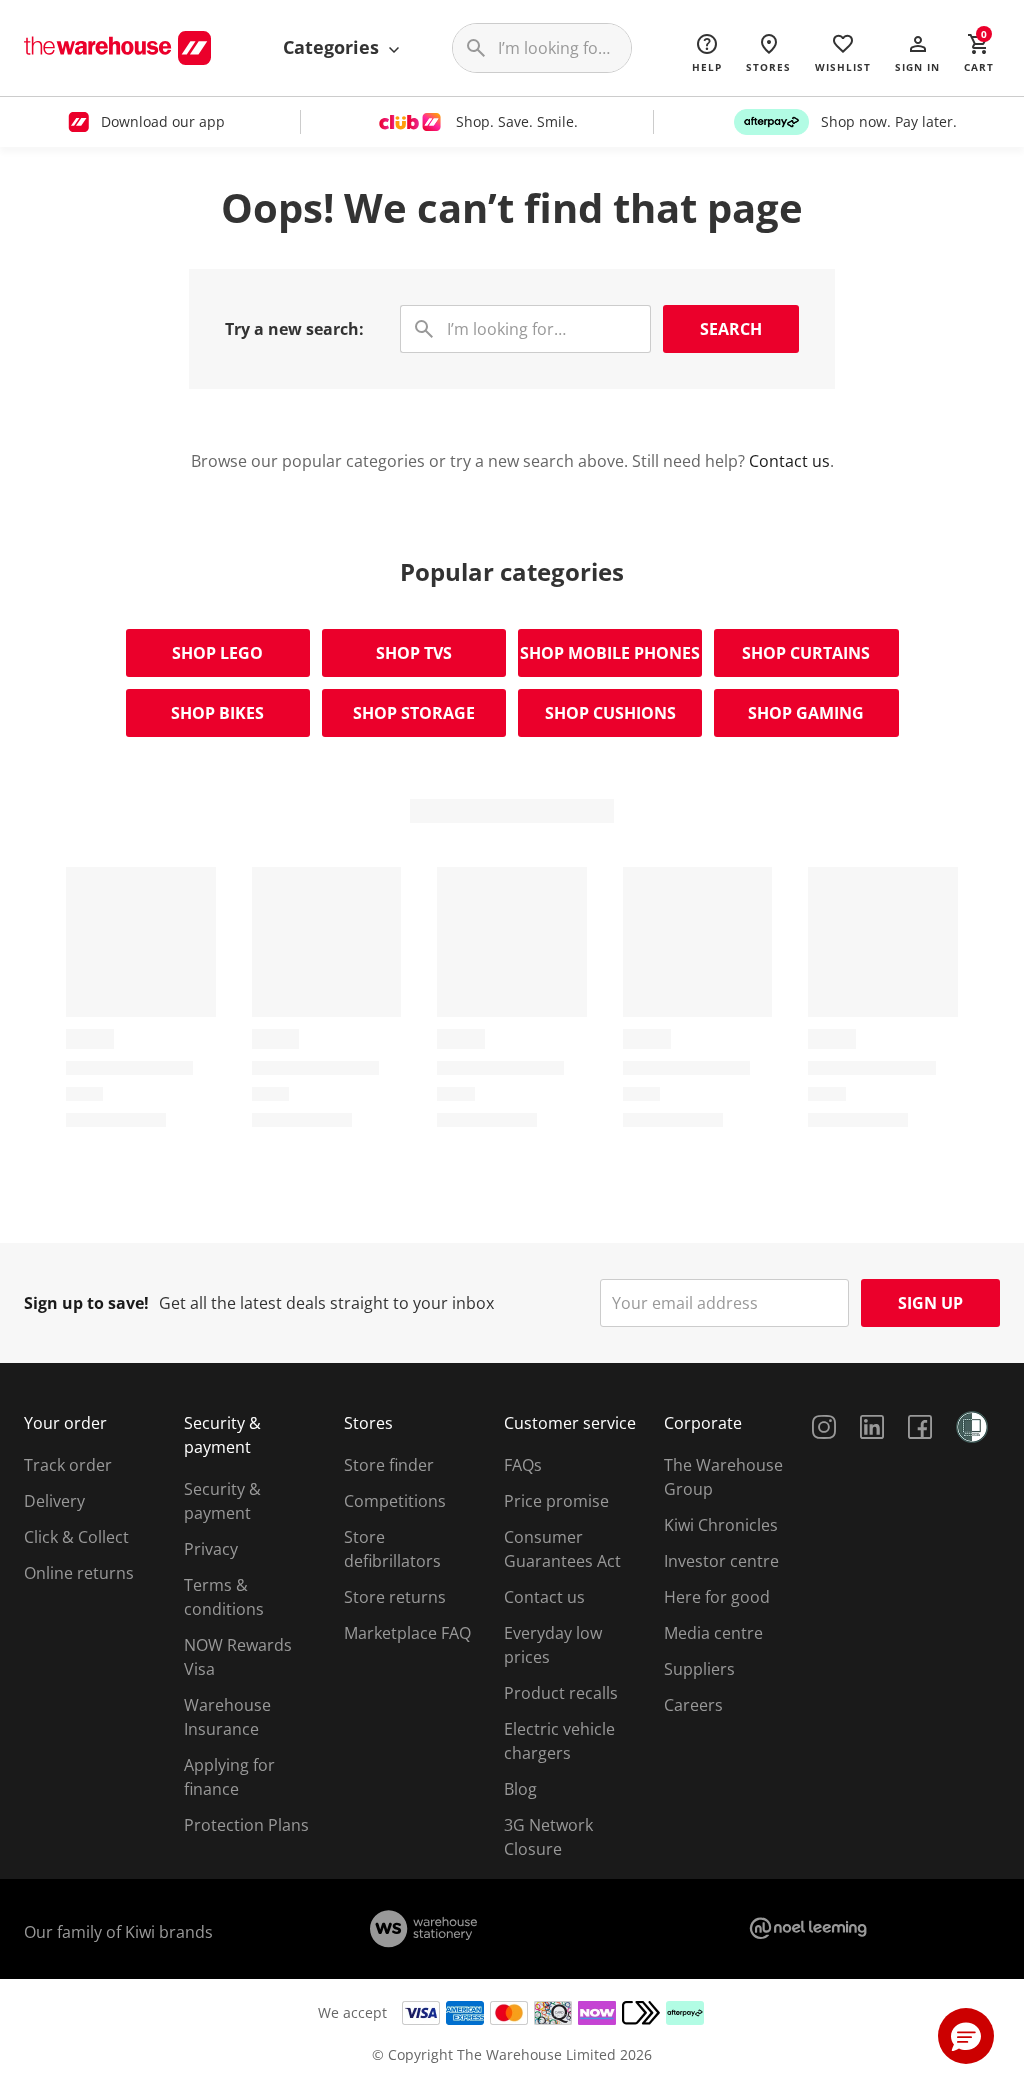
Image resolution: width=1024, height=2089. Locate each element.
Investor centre (721, 1561)
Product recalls (561, 1693)
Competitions (395, 1501)
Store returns (395, 1597)
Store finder (389, 1465)
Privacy (211, 1549)
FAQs (523, 1465)
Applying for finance (229, 1777)
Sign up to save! (86, 1303)
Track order (68, 1465)
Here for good (717, 1597)
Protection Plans (246, 1825)
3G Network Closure (548, 1837)
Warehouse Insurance (227, 1717)
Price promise (556, 1501)
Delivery (54, 1501)
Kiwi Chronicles (721, 1525)
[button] (917, 52)
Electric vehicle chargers (559, 1741)
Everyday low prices (553, 1645)
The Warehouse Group (723, 1477)
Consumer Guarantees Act (562, 1549)
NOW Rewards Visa (238, 1657)
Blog (520, 1789)
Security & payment (222, 1501)
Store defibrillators (392, 1549)
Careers (693, 1705)
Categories (333, 47)
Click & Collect (76, 1537)
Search (731, 329)
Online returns (79, 1573)
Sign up (930, 1303)
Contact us (789, 461)
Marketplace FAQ (407, 1633)
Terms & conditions (224, 1597)
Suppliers (699, 1669)
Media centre (713, 1633)
